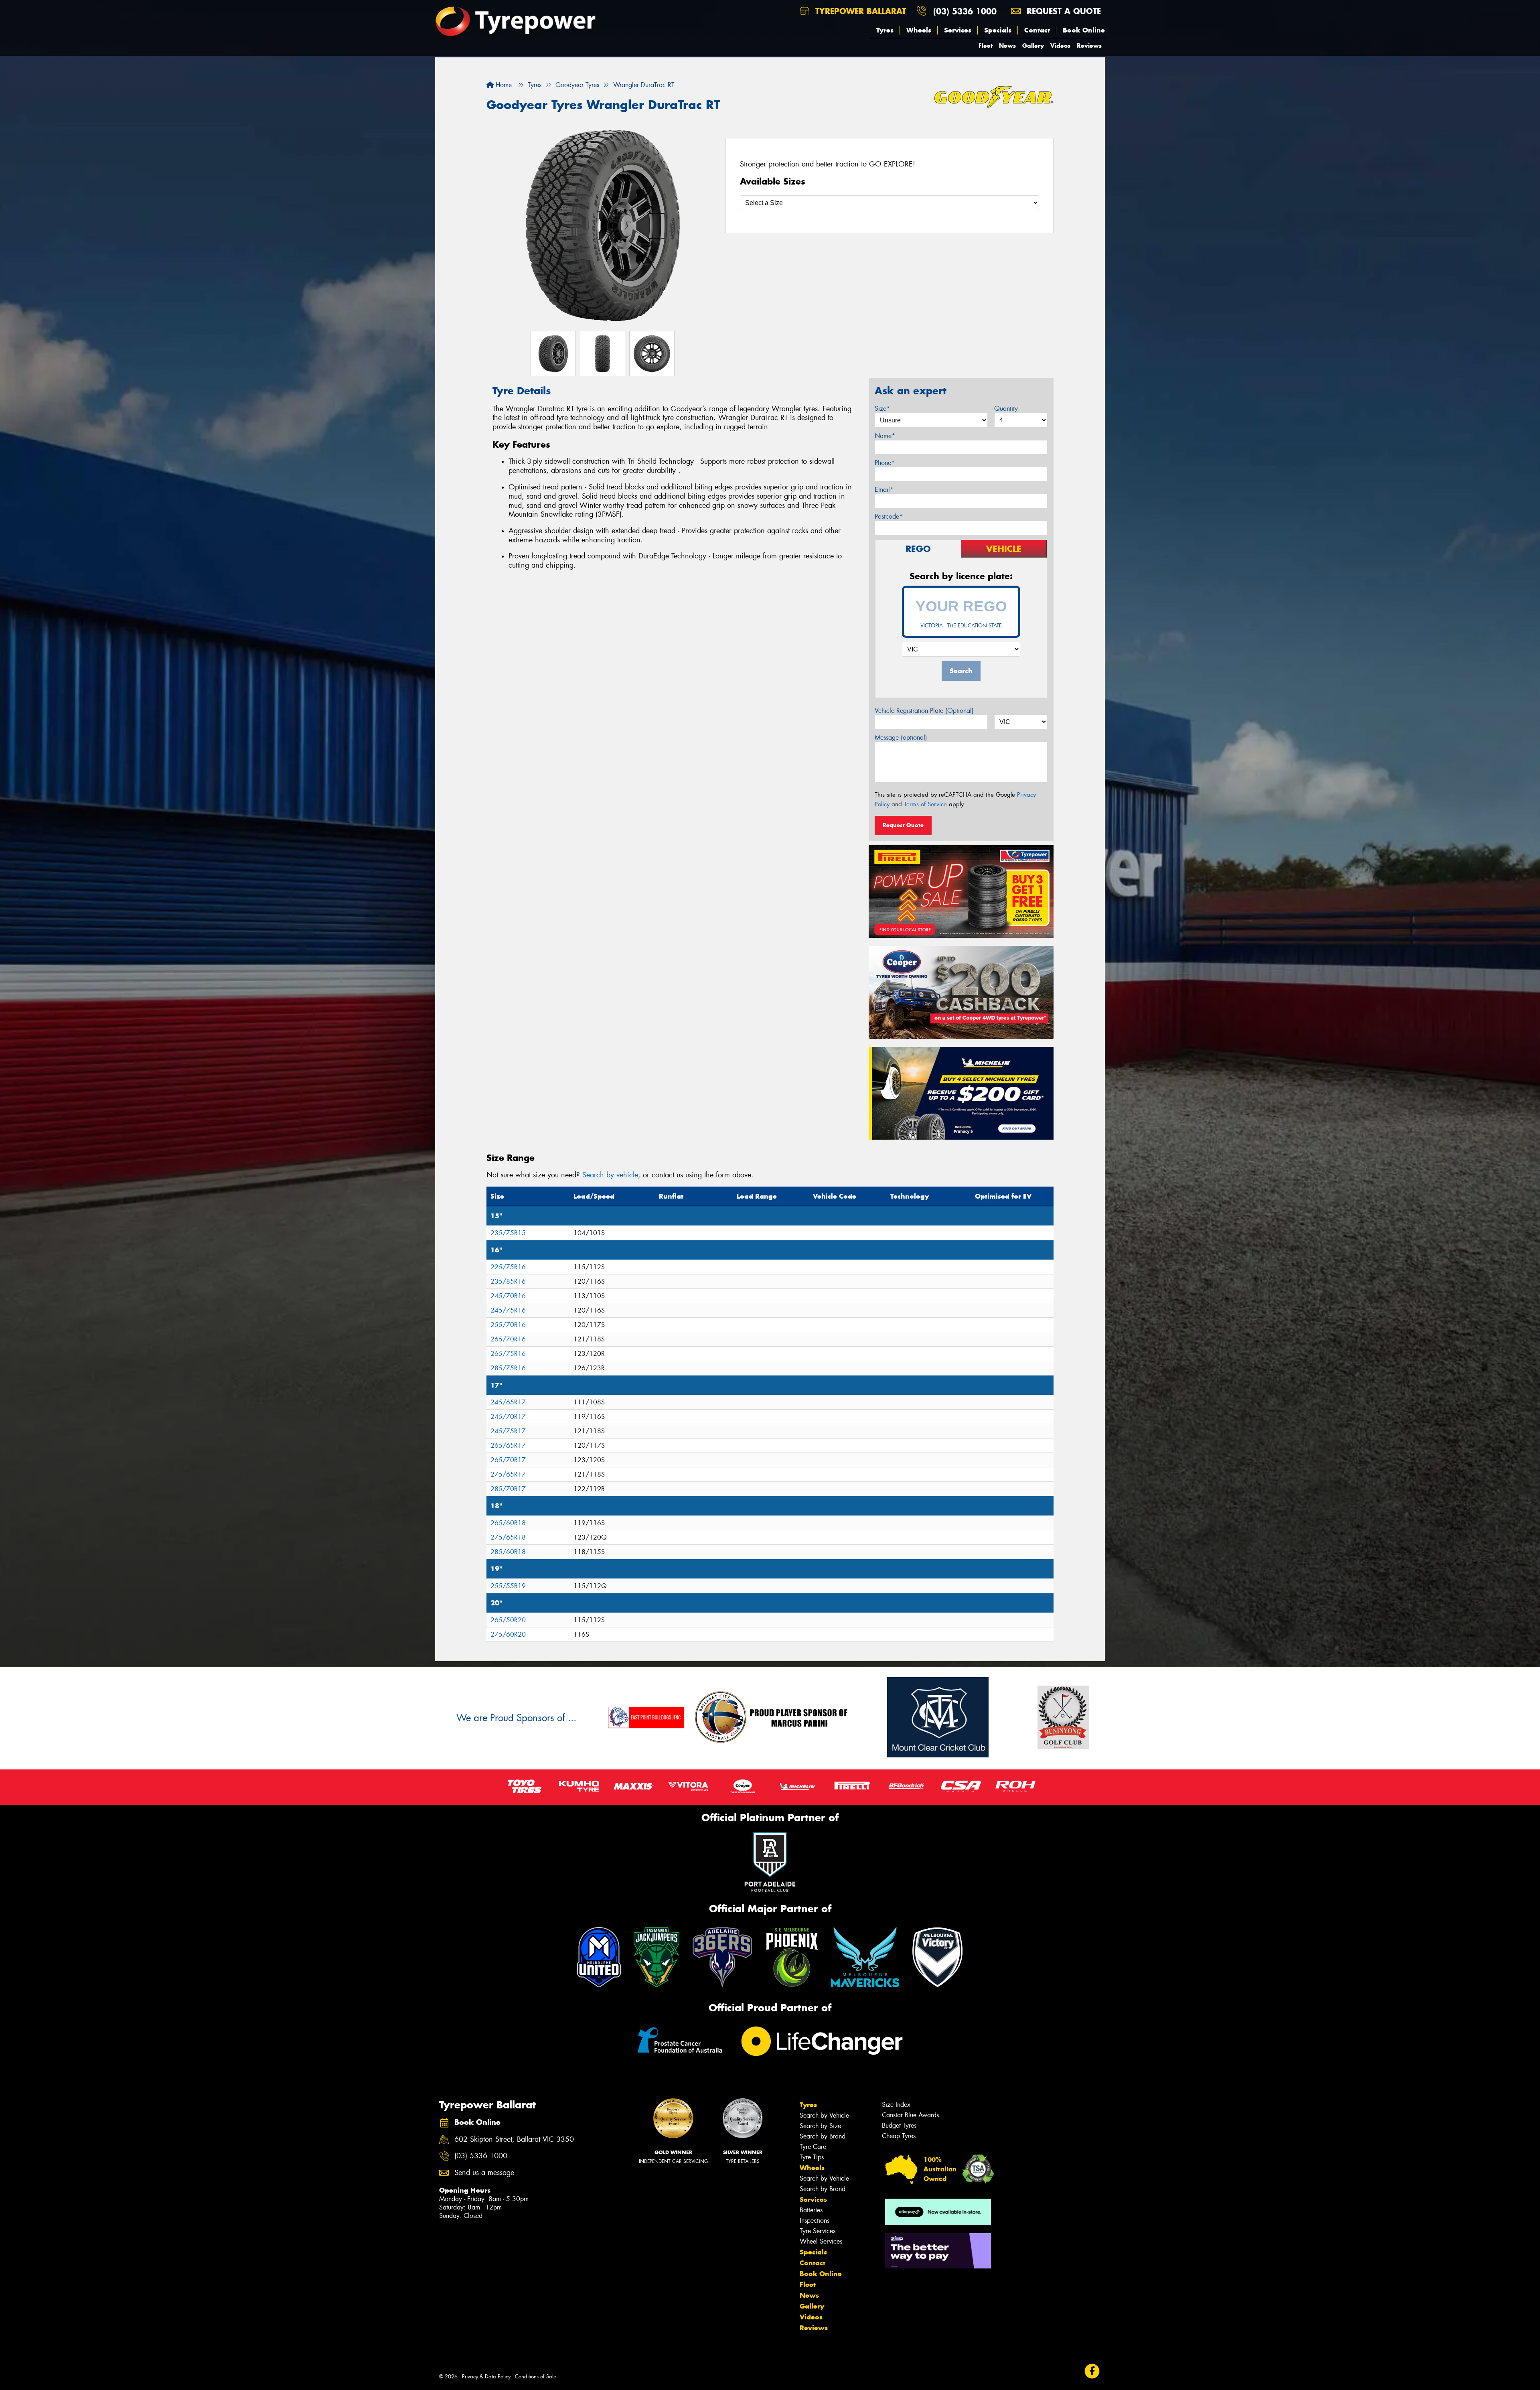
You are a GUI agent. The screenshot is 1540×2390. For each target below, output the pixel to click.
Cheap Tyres (899, 2136)
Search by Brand (823, 2136)
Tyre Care (813, 2147)
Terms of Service (925, 804)
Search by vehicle (610, 1175)
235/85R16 (508, 1281)
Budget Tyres (899, 2125)
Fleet (986, 46)
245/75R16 (508, 1310)
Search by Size (820, 2126)
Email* (884, 490)
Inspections (815, 2221)
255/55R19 (508, 1586)
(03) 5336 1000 (965, 11)
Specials (998, 30)
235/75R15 (508, 1233)
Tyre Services (818, 2231)
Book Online (1084, 30)
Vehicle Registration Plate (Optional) (924, 711)
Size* (882, 409)
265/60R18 (508, 1523)
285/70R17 (508, 1489)
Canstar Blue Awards (910, 2115)
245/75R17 (508, 1431)
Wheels (919, 30)
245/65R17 (508, 1402)
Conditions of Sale (536, 2377)
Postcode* (889, 516)
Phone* (885, 463)
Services (958, 30)
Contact (1037, 30)
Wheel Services (821, 2241)
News (1007, 46)
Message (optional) (901, 737)
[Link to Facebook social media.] (1092, 2371)
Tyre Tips (812, 2157)
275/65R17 (508, 1474)
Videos (1060, 46)
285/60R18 (508, 1552)
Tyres (885, 30)
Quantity (1006, 409)
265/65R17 (508, 1446)
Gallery (1033, 46)
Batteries (811, 2210)
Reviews (1089, 46)
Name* (885, 436)
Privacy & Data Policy (486, 2377)
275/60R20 (508, 1634)
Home (503, 85)
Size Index (896, 2105)
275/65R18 (508, 1537)
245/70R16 (508, 1296)
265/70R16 (508, 1339)
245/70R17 (508, 1417)
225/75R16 (508, 1267)
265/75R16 (508, 1354)
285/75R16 (508, 1368)
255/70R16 (508, 1325)
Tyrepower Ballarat (859, 11)
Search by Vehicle (824, 2115)
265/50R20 (508, 1620)
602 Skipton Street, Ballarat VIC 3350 (514, 2139)
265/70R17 (508, 1460)
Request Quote (903, 825)
